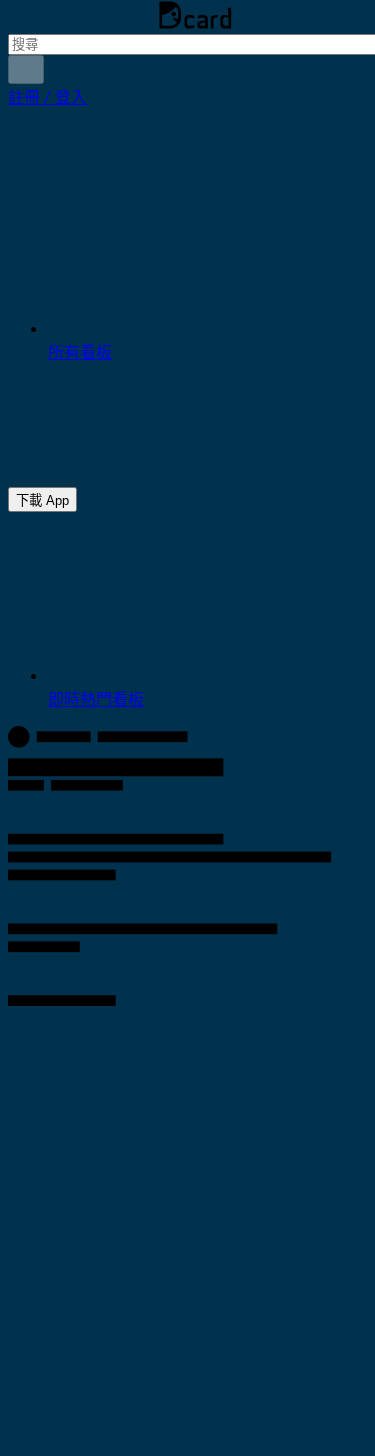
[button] (47, 97)
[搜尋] (26, 69)
